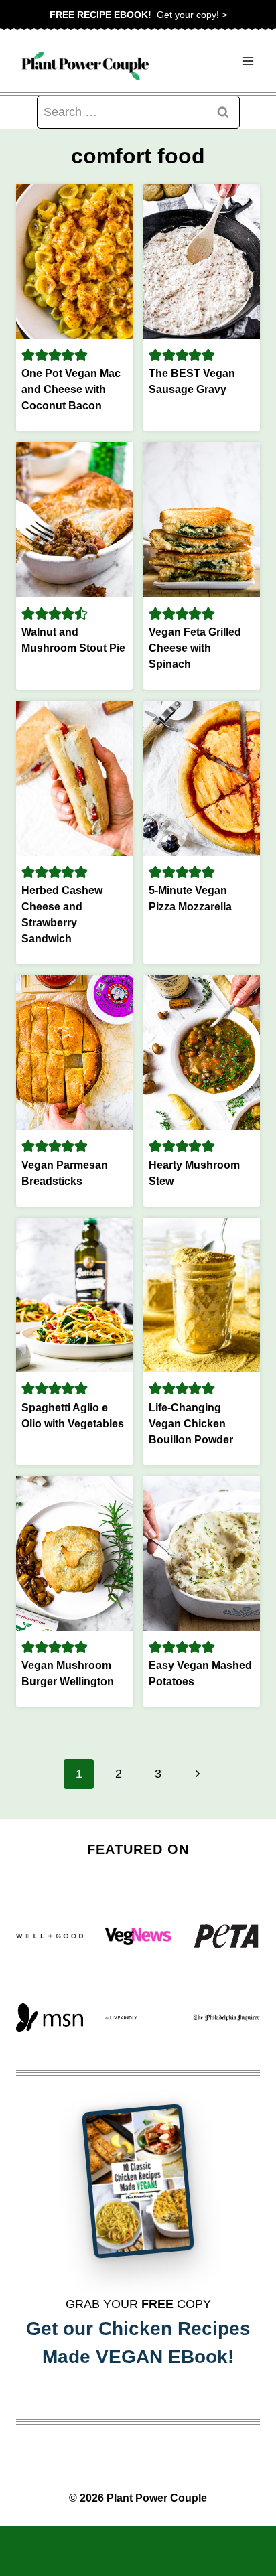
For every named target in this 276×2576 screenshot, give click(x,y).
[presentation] (74, 262)
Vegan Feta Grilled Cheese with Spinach (195, 648)
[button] (28, 355)
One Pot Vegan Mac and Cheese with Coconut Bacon (71, 389)
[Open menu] (248, 61)
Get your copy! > (138, 15)
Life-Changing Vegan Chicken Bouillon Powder (191, 1424)
